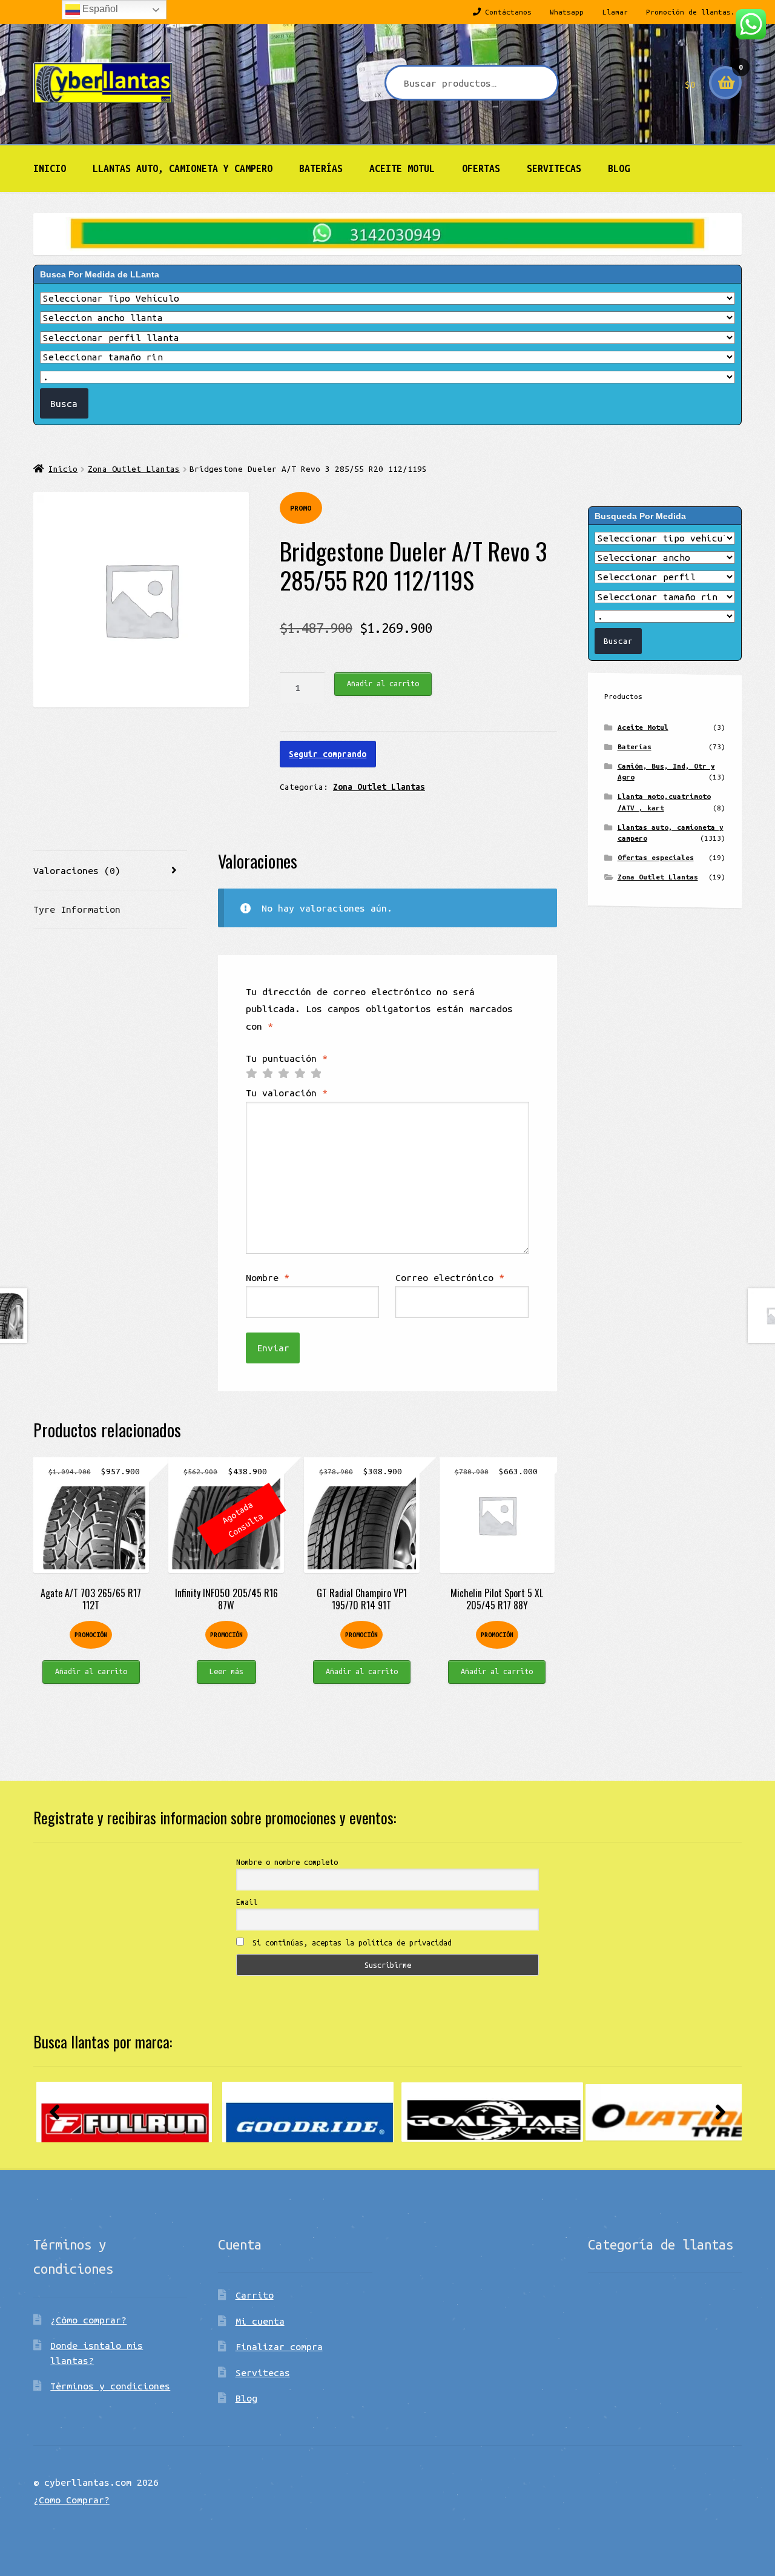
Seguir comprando (328, 754)
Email (247, 1902)
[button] (54, 2112)
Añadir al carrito (383, 683)
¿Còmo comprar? (88, 2320)
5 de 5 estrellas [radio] (316, 1074)
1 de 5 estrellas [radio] (251, 1074)
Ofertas (481, 168)
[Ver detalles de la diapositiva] (124, 2112)
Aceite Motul (402, 168)
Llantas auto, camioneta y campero (183, 168)
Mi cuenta (260, 2321)
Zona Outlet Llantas (134, 469)
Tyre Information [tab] (77, 909)
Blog (619, 168)
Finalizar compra (279, 2346)
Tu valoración (287, 1093)
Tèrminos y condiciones (110, 2386)
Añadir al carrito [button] (91, 1671)
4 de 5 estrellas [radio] (300, 1074)
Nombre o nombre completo (287, 1862)
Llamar (615, 12)
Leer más (226, 1671)
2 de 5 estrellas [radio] (268, 1074)
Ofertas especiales (656, 857)
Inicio (50, 168)
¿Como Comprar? (71, 2500)
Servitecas (554, 168)
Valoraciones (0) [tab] (77, 870)
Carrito (255, 2295)
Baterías (321, 168)
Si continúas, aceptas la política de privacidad (350, 1942)
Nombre (268, 1277)
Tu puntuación (287, 1058)
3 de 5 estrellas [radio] (283, 1074)
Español (99, 9)
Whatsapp (567, 12)
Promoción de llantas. (691, 12)
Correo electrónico (450, 1277)
